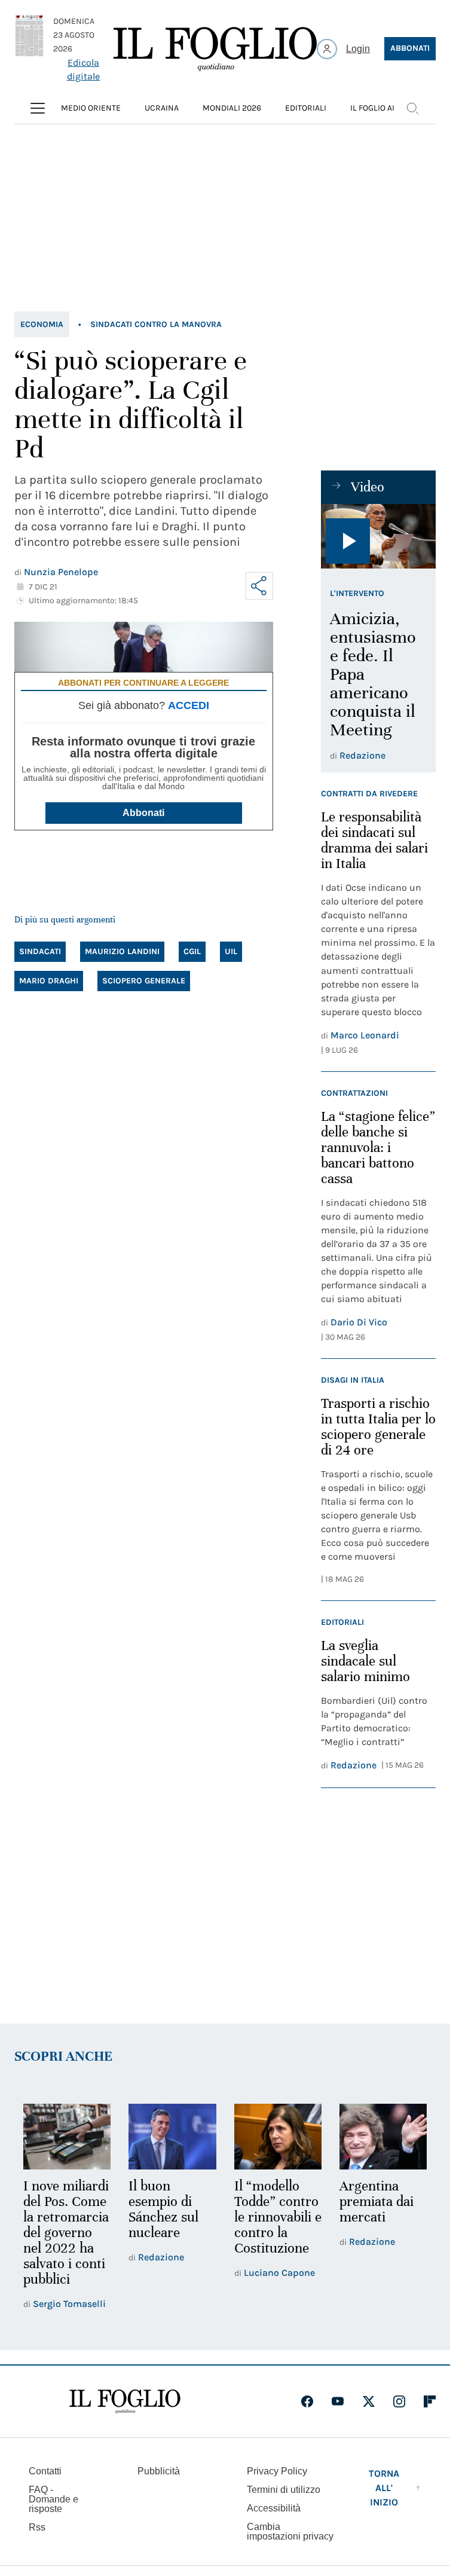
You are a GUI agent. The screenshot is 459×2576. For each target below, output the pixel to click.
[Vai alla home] (215, 49)
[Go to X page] (369, 2401)
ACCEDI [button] (189, 705)
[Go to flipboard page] (430, 2401)
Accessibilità (274, 2508)
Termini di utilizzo (284, 2490)
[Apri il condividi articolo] (259, 586)
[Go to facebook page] (307, 2401)
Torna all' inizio (384, 2488)
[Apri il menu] (38, 108)
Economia (42, 324)
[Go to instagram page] (399, 2401)
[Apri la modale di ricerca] (412, 108)
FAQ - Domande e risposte (53, 2499)
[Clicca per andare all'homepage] (125, 2401)
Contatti (45, 2471)
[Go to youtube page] (338, 2401)
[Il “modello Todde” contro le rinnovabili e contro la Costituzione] (278, 2137)
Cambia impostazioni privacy (290, 2532)
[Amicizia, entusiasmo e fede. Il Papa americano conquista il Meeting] (378, 536)
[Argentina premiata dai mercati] (383, 2137)
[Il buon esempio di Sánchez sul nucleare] (172, 2137)
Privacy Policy (277, 2471)
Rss (37, 2527)
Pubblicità (159, 2471)
